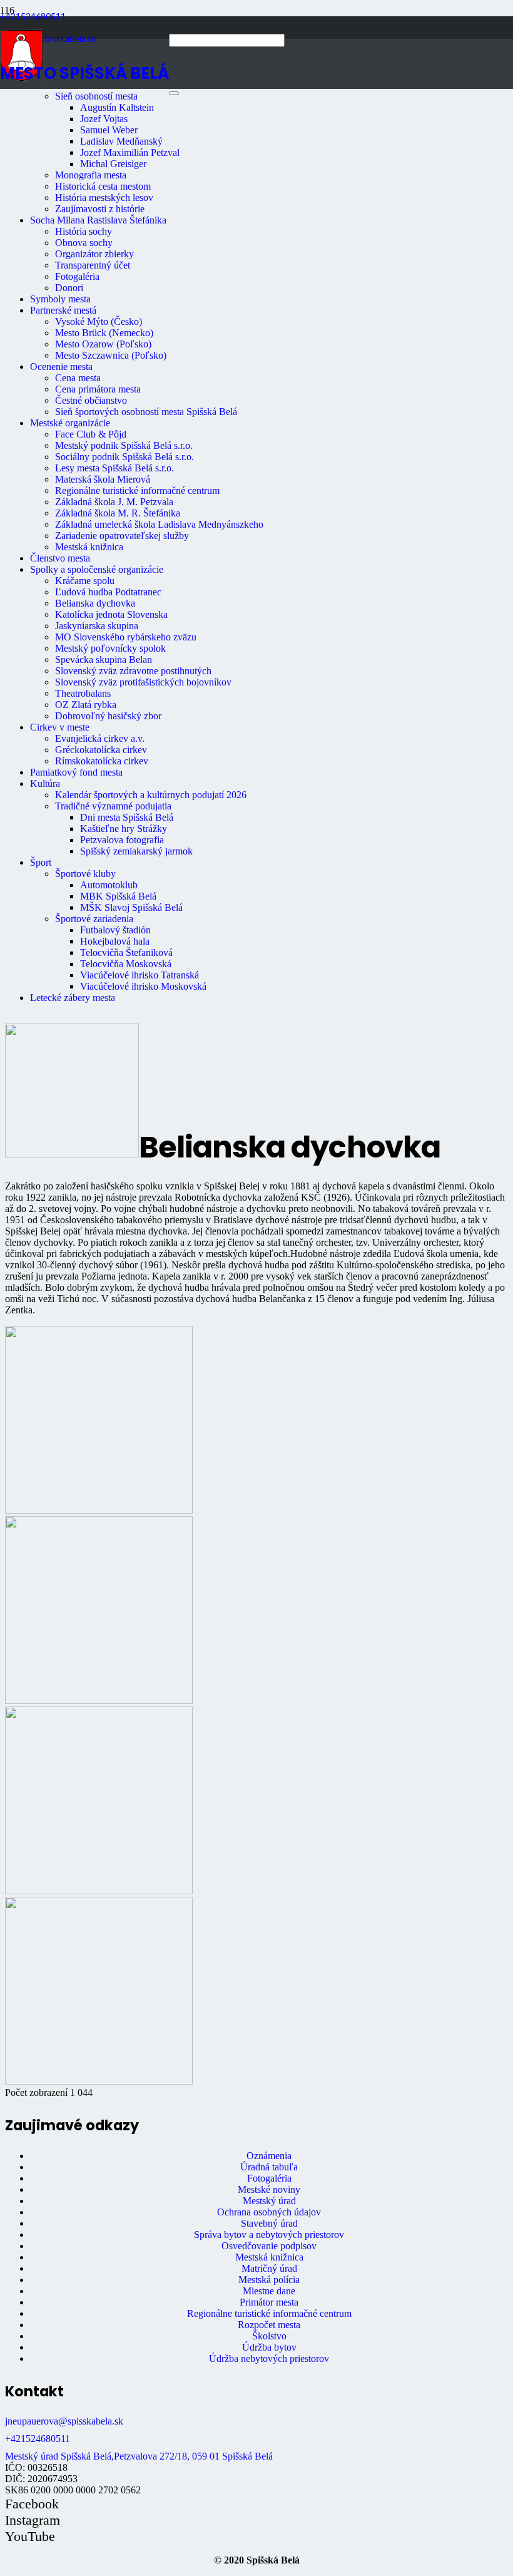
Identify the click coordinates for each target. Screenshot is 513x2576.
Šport (41, 862)
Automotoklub (109, 885)
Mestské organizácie (70, 423)
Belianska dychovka (95, 603)
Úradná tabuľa (269, 2167)
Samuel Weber (109, 130)
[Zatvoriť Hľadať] (174, 93)
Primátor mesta (269, 2302)
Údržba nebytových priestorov (269, 2358)
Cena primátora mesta (98, 389)
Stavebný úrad (269, 2223)
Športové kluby (85, 874)
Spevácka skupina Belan (104, 659)
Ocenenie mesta (61, 367)
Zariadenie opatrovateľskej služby (122, 536)
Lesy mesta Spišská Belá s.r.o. (114, 468)
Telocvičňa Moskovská (126, 964)
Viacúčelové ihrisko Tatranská (140, 975)
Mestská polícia (269, 2280)
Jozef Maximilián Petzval (130, 152)
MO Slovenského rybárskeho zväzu (126, 637)
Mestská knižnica (89, 547)
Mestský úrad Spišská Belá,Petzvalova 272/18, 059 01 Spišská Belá (139, 2456)
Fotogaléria (77, 276)
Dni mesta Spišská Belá (127, 817)
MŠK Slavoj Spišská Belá (131, 907)
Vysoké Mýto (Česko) (99, 321)
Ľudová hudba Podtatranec (108, 592)
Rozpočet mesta (269, 2325)
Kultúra (45, 783)
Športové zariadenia (94, 919)
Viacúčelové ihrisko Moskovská (143, 986)
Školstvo (269, 2336)
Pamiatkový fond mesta (76, 772)
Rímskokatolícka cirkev (102, 761)
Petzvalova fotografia (122, 840)
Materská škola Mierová (103, 479)
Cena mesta (78, 378)
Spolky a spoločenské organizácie (97, 569)
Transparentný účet (93, 265)
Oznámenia (269, 2156)
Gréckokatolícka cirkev (101, 750)
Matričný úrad (269, 2268)
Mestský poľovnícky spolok (110, 648)
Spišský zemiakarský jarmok (136, 851)
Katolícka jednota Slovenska (111, 614)
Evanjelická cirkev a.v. (100, 738)
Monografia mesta (91, 175)
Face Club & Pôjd (91, 434)
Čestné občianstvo (91, 400)
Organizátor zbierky (94, 254)
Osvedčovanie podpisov (269, 2246)
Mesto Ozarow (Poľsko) (103, 344)
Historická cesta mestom (103, 186)
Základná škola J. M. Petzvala (114, 502)
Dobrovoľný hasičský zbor (108, 716)
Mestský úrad (269, 2201)
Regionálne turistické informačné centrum (137, 490)
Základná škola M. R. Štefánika (118, 513)
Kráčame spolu (85, 581)
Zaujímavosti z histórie (100, 209)
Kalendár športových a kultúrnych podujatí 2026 (151, 795)
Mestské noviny (269, 2189)
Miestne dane (269, 2291)
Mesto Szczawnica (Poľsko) (111, 355)
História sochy (84, 231)
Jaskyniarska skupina (97, 626)
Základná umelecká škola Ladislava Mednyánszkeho (159, 524)
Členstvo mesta (60, 558)
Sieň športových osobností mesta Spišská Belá (146, 412)
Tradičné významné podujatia (113, 806)
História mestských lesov (104, 198)
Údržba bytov (269, 2347)
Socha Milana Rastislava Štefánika (98, 220)
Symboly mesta (60, 299)
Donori (69, 288)
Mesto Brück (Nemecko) (104, 333)
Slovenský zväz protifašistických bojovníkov (143, 682)
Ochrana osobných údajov (269, 2212)
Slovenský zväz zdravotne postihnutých (133, 671)
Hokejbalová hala (115, 941)
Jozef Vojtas (104, 119)
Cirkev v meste (60, 727)
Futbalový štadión (115, 930)
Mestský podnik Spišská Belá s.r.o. (124, 445)
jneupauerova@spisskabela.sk (64, 2421)
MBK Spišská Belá (118, 896)
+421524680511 (38, 2439)
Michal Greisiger (113, 164)
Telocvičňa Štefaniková (126, 952)
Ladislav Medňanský (121, 141)
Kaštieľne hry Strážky (124, 829)
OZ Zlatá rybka (86, 705)
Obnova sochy (84, 243)
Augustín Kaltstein (117, 107)
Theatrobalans (83, 693)
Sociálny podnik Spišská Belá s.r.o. (124, 457)
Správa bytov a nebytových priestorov (269, 2235)
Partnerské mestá (63, 310)
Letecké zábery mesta (73, 998)
